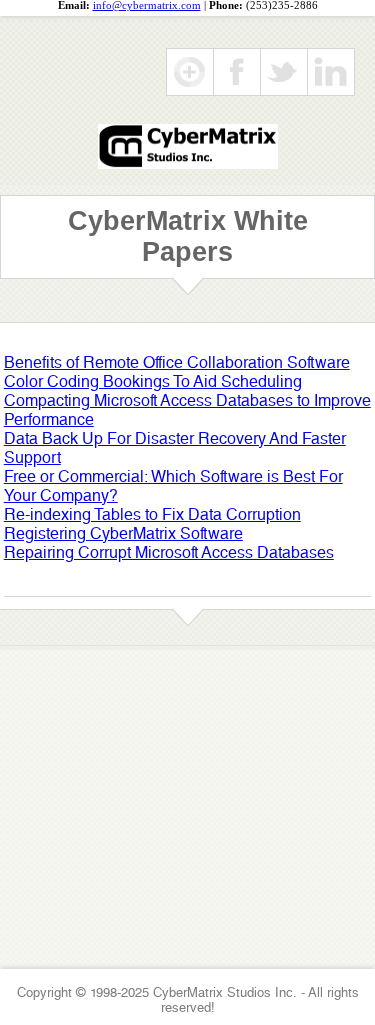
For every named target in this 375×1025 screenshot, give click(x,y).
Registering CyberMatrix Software (123, 533)
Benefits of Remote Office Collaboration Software (177, 362)
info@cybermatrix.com (147, 5)
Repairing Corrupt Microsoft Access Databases (169, 552)
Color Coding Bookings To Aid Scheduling (153, 381)
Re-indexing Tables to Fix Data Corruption (152, 514)
